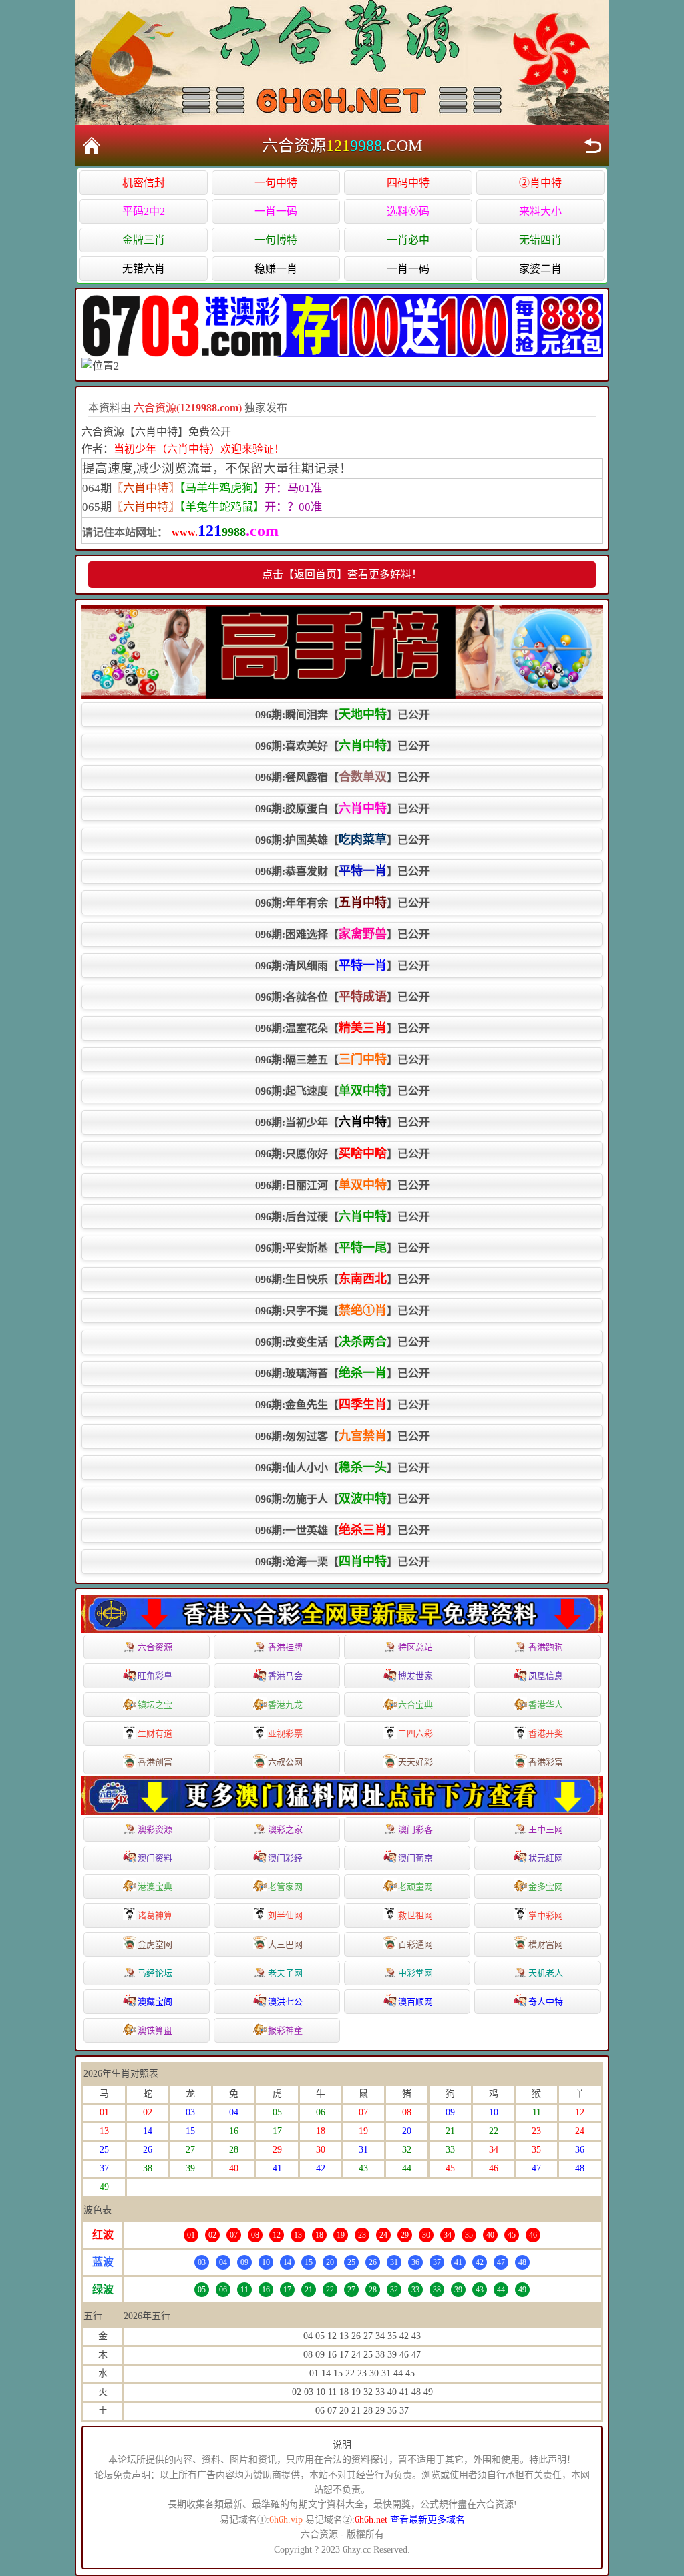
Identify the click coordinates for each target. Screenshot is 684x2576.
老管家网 (285, 1887)
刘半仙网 (285, 1915)
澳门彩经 (285, 1858)
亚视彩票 (285, 1733)
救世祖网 (415, 1915)
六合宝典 (415, 1705)
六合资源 (155, 1647)
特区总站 (415, 1647)
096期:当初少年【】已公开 (342, 1122)
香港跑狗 (546, 1647)
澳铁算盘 (155, 2030)
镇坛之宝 (155, 1705)
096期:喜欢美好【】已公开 (342, 746)
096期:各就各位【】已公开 (342, 997)
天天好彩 (415, 1762)
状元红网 (546, 1858)
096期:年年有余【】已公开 (342, 903)
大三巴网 (285, 1944)
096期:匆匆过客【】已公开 (342, 1436)
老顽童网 (415, 1887)
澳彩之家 (285, 1829)
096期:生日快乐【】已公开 (342, 1279)
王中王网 (546, 1829)
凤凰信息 (546, 1676)
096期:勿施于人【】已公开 (342, 1499)
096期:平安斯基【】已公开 (342, 1248)
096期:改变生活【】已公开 (342, 1342)
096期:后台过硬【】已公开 (342, 1216)
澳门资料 (155, 1858)
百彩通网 (415, 1944)
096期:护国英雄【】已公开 (342, 840)
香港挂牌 (285, 1647)
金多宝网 (546, 1887)
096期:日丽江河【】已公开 (342, 1185)
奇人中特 (546, 2002)
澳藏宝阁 (155, 2002)
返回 (592, 146)
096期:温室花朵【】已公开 (342, 1028)
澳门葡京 (415, 1858)
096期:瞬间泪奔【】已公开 (342, 714)
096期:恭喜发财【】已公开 (342, 871)
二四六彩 (415, 1733)
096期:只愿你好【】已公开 (342, 1153)
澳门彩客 (415, 1829)
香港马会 (285, 1676)
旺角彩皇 (155, 1676)
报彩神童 (285, 2030)
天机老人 (546, 1973)
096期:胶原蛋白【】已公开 (342, 808)
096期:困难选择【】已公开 (342, 934)
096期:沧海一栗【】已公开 (342, 1561)
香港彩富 (546, 1762)
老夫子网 (285, 1973)
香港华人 (546, 1705)
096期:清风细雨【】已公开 (342, 965)
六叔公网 (285, 1762)
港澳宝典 (155, 1887)
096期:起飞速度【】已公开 (342, 1091)
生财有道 (155, 1733)
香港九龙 (285, 1705)
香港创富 (155, 1762)
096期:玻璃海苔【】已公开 (342, 1373)
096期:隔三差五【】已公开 (342, 1059)
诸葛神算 (155, 1915)
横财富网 (546, 1944)
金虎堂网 (155, 1944)
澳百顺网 (415, 2002)
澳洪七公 (285, 2002)
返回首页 (92, 146)
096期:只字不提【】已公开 (342, 1310)
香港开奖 (546, 1733)
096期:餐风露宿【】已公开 (342, 777)
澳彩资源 (155, 1829)
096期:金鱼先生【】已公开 (342, 1404)
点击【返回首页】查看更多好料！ (342, 574)
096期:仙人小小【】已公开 (342, 1467)
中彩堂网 (415, 1973)
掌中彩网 (546, 1915)
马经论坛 (155, 1973)
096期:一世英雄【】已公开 (342, 1530)
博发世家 (415, 1676)
